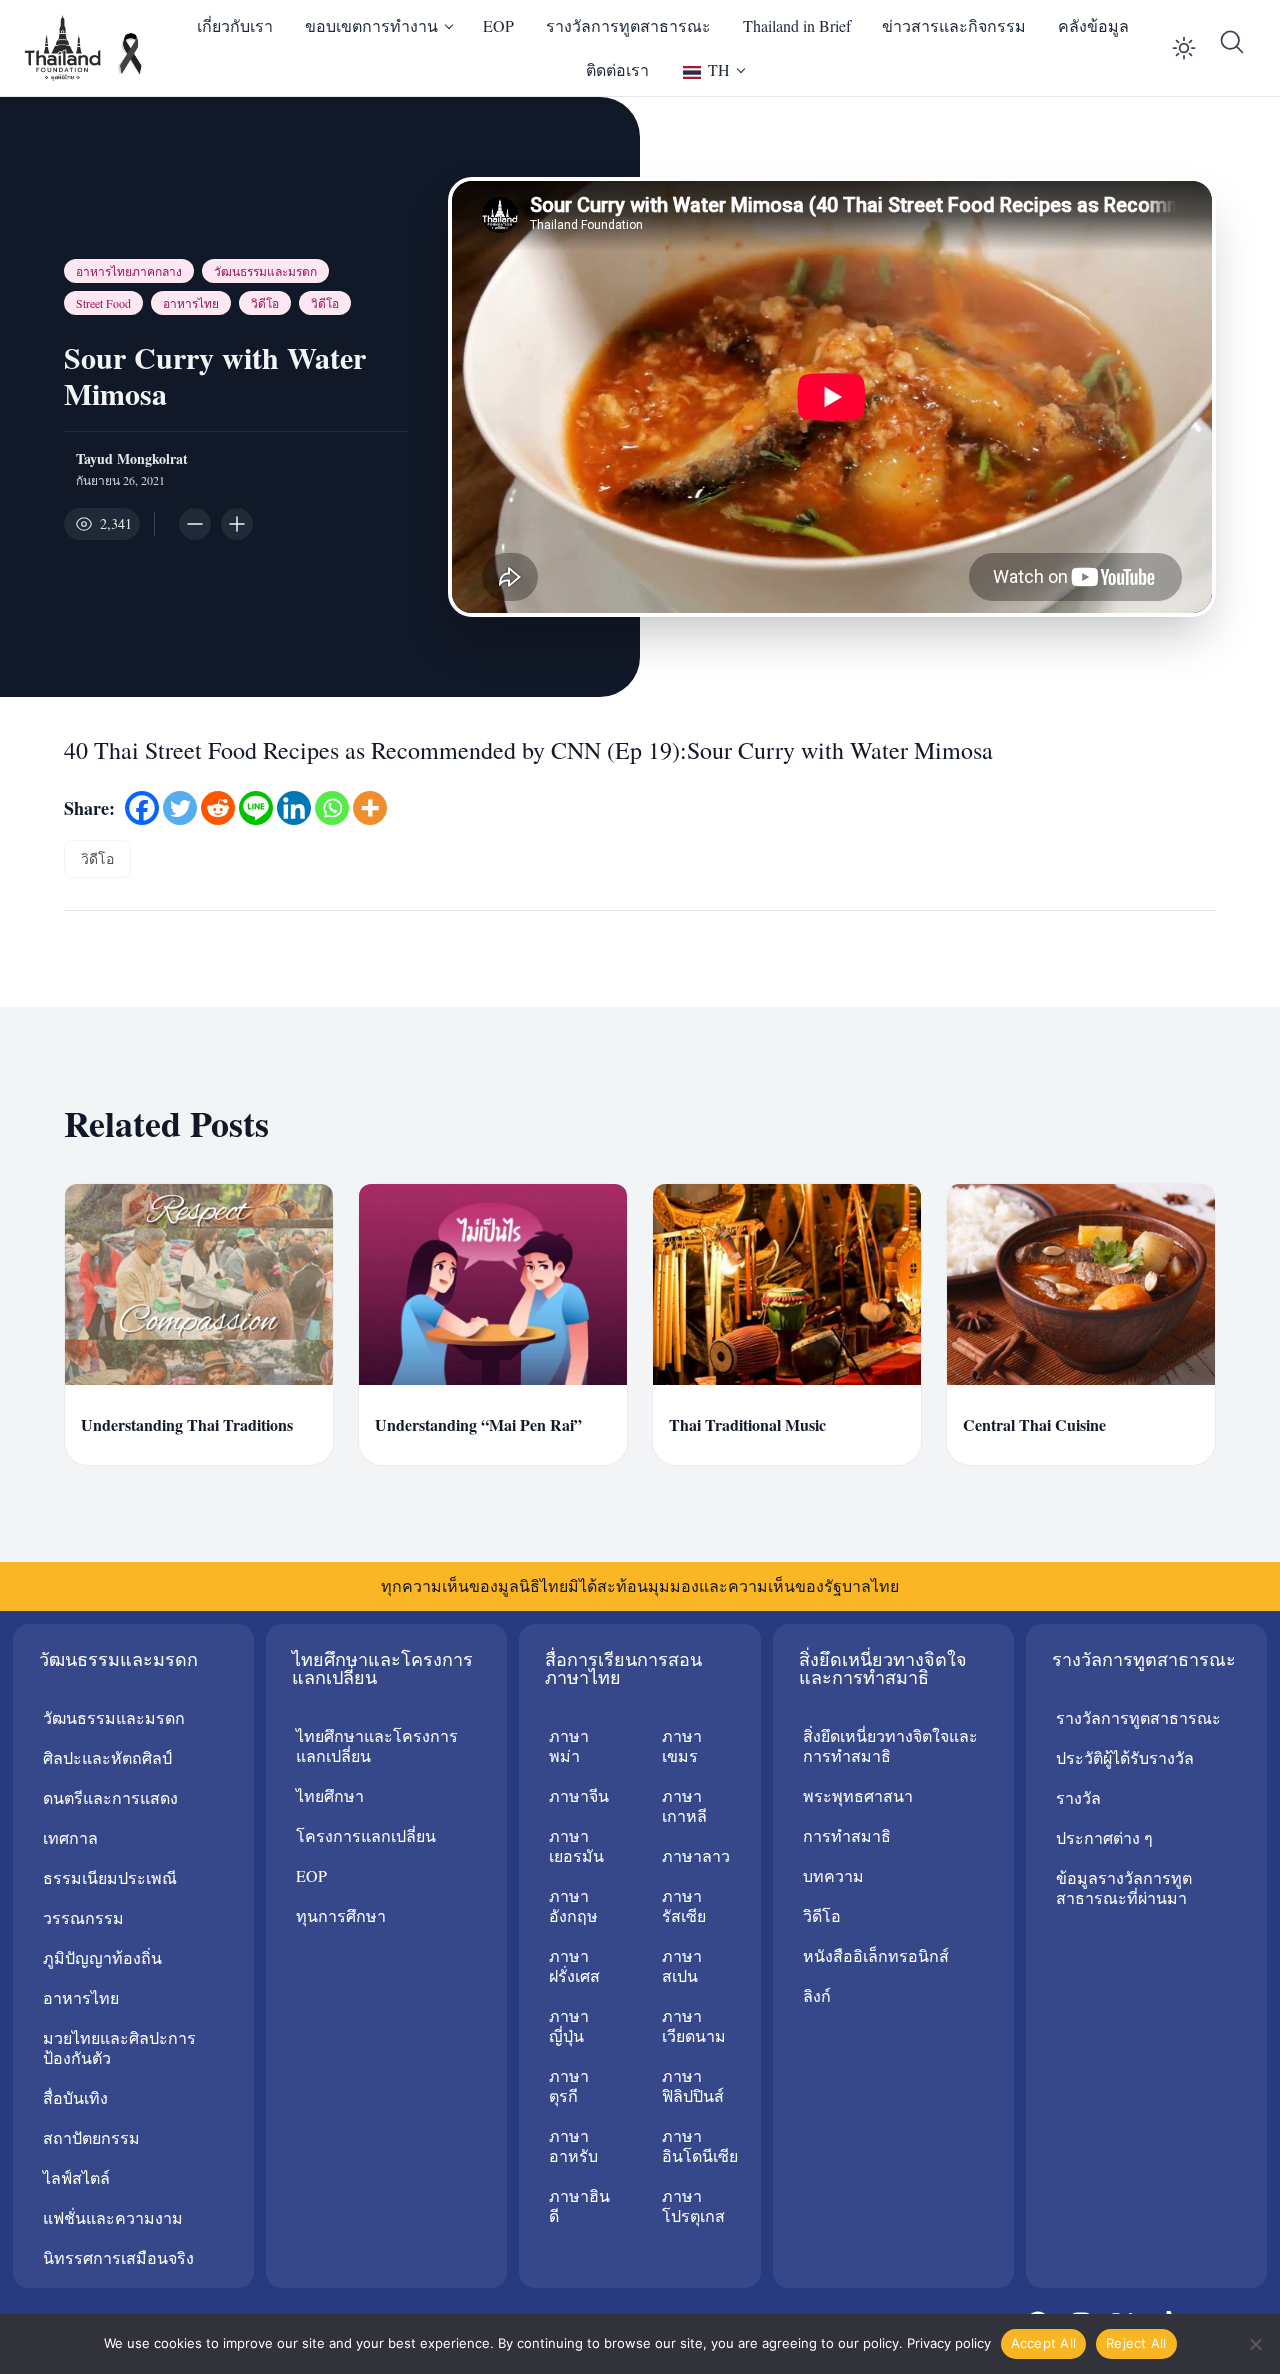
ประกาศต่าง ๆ (1104, 1837)
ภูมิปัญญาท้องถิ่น (102, 1957)
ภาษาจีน (579, 1795)
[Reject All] (1255, 2344)
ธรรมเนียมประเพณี (110, 1877)
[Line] (256, 808)
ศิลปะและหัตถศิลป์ (107, 1757)
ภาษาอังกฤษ (573, 1905)
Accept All (1044, 2343)
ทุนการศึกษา (341, 1915)
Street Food (103, 303)
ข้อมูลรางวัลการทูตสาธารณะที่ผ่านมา (1124, 1887)
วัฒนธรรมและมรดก (265, 271)
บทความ (833, 1875)
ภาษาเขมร (682, 1745)
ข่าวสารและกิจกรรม (954, 25)
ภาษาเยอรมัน (576, 1845)
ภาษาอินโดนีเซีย (700, 2145)
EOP (498, 25)
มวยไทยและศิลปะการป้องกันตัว (119, 2047)
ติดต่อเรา (617, 69)
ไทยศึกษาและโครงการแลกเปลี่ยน (377, 1745)
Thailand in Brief (797, 25)
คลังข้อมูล (1093, 25)
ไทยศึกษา (330, 1795)
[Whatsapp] (332, 808)
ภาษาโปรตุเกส (693, 2205)
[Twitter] (180, 808)
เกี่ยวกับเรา (235, 25)
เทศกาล (70, 1837)
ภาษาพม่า (569, 1745)
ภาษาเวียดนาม (694, 2025)
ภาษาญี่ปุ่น (569, 2025)
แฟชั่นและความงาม (113, 2217)
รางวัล (1078, 1797)
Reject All (1136, 2343)
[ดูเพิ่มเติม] (370, 808)
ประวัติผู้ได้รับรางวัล (1125, 1757)
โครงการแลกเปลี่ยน (366, 1835)
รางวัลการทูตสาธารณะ (628, 25)
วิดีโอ (265, 303)
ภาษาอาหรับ (573, 2145)
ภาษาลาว (696, 1855)
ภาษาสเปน (682, 1965)
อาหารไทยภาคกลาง (129, 271)
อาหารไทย (191, 303)
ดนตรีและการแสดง (110, 1797)
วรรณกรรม (83, 1917)
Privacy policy (949, 2343)
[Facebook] (142, 808)
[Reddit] (218, 808)
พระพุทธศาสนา (858, 1795)
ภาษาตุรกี (569, 2085)
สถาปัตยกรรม (91, 2137)
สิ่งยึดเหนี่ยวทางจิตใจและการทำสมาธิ (890, 1745)
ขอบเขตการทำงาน (371, 25)
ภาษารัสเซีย (684, 1905)
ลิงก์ (817, 1995)
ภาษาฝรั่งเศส (574, 1965)
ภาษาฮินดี (579, 2205)
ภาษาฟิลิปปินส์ (693, 2085)
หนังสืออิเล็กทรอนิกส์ (876, 1955)
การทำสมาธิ (847, 1835)
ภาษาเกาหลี (684, 1805)
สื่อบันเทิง (75, 2097)
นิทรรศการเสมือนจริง (118, 2257)
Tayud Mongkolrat (132, 459)
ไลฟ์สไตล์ (76, 2177)
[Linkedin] (294, 808)
